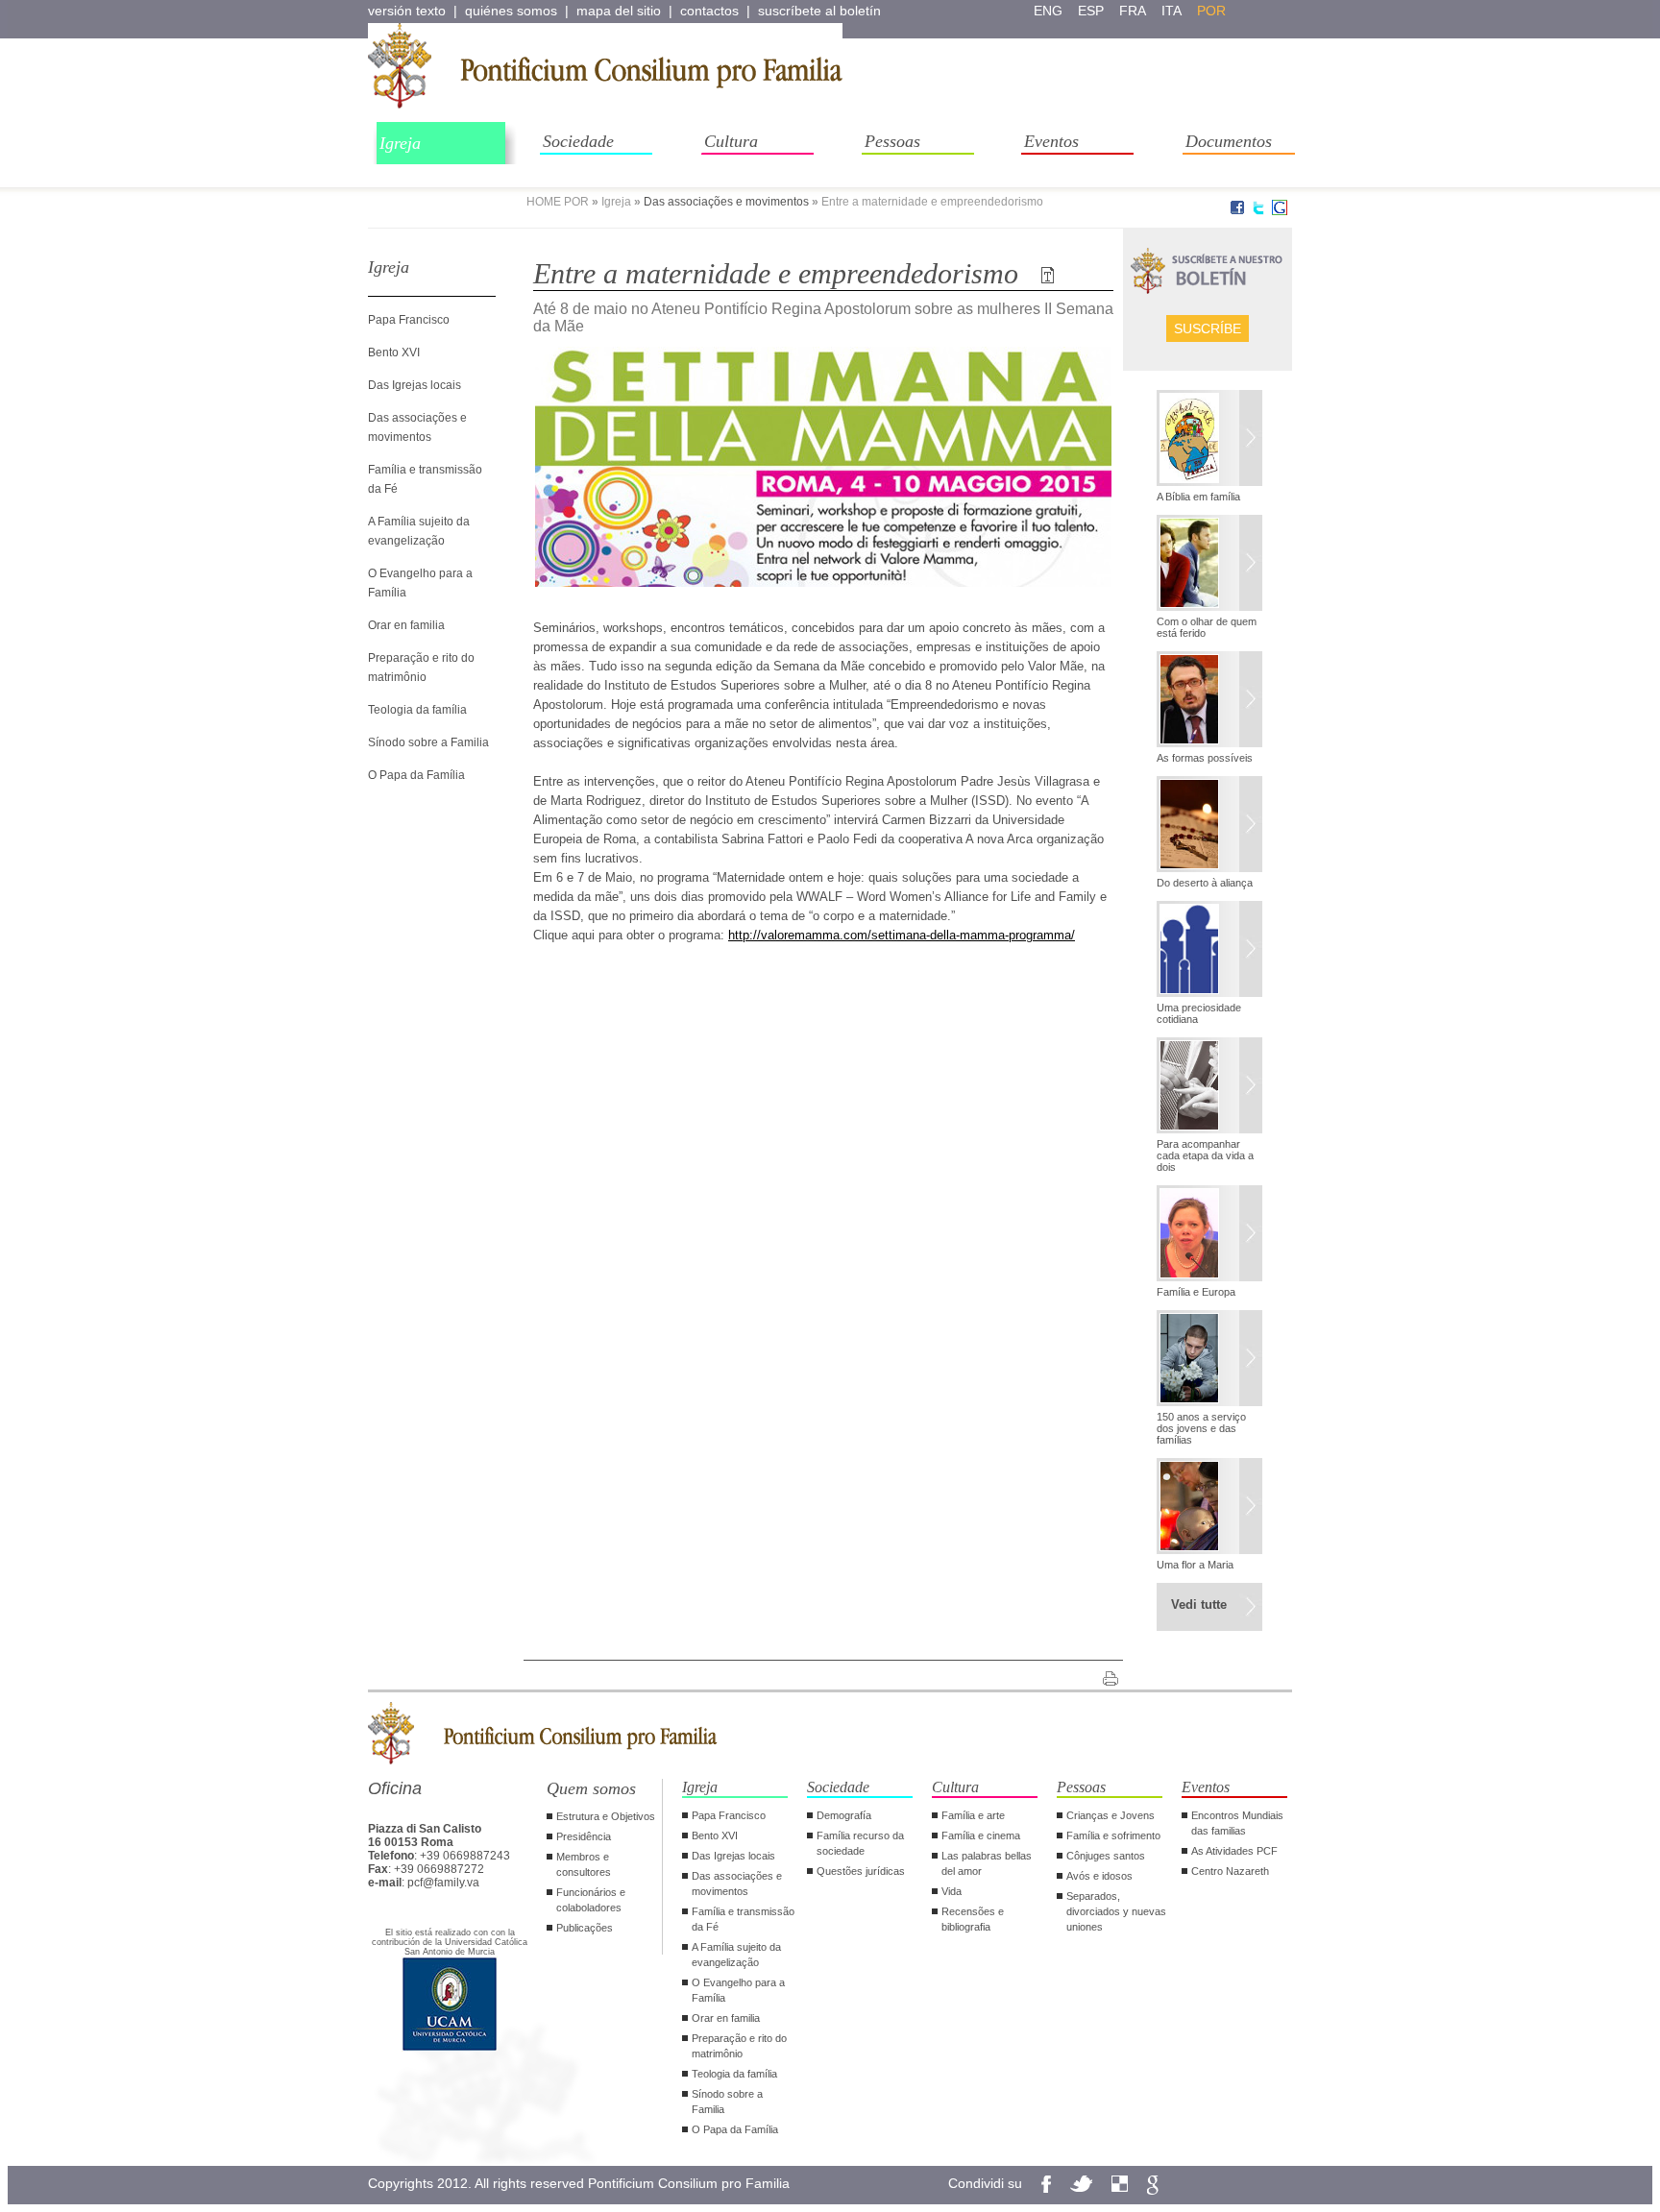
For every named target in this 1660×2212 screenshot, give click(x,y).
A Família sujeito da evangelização (736, 1955)
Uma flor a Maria (1195, 1565)
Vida (952, 1891)
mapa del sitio (619, 11)
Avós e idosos (1099, 1876)
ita (1172, 11)
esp (1091, 11)
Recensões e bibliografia (973, 1919)
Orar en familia (406, 625)
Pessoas (892, 141)
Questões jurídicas (861, 1871)
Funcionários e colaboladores (591, 1900)
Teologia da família (417, 710)
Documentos (1229, 141)
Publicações (585, 1928)
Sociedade (578, 141)
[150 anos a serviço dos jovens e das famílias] (1209, 1360)
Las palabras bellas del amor (987, 1863)
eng (1048, 11)
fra (1133, 11)
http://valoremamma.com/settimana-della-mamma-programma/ (902, 935)
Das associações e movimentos (726, 202)
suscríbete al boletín (819, 11)
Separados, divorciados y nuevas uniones (1116, 1911)
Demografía (844, 1815)
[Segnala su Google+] (1280, 211)
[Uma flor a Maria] (1209, 1508)
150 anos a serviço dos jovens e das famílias (1201, 1428)
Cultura (731, 141)
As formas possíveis (1205, 758)
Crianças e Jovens (1111, 1815)
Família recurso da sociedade (860, 1843)
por (1211, 11)
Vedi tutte (1199, 1604)
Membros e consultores (584, 1864)
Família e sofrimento (1113, 1835)
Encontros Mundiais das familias (1237, 1823)
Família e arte (973, 1815)
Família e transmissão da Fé (743, 1919)
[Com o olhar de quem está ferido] (1209, 565)
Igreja (400, 143)
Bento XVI (394, 352)
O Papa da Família (416, 775)
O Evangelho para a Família (738, 1990)
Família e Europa (1196, 1292)
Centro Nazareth (1230, 1871)
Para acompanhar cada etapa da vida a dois (1205, 1155)
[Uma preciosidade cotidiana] (1209, 951)
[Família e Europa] (1209, 1235)
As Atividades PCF (1234, 1851)
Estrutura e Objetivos (606, 1816)
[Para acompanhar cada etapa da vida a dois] (1209, 1087)
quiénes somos (511, 11)
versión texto (407, 11)
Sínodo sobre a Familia (428, 742)
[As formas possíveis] (1209, 701)
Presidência (584, 1836)
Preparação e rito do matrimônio (739, 2046)
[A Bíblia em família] (1209, 440)
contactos (709, 11)
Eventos (1051, 141)
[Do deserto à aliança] (1209, 826)
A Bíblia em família (1198, 497)
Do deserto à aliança (1205, 883)
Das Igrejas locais (415, 385)
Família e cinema (981, 1835)
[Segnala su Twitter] (1258, 211)
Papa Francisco (409, 320)
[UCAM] (450, 2049)
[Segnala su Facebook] (1237, 211)
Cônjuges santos (1106, 1856)
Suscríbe (1208, 328)
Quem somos (591, 1788)
